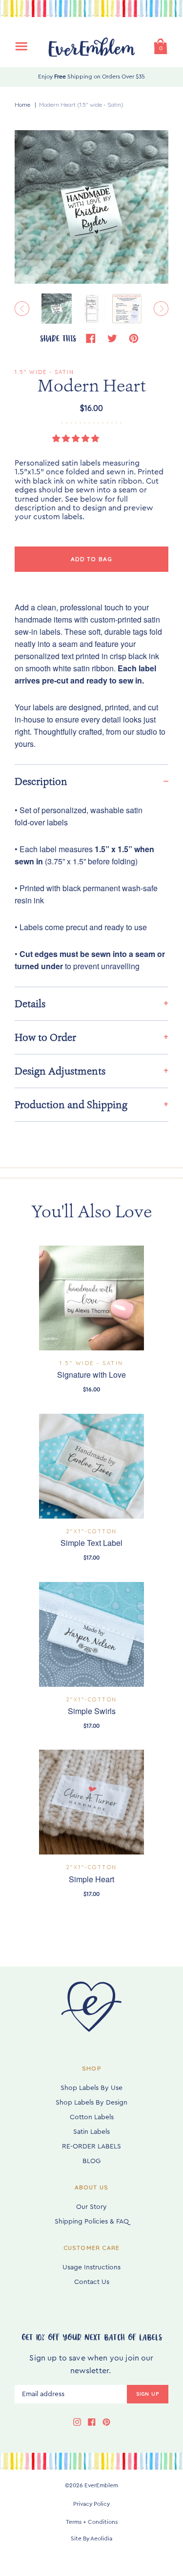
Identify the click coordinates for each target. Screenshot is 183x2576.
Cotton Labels (92, 2117)
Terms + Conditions (92, 2522)
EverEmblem (101, 2485)
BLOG (91, 2161)
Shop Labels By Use (91, 2088)
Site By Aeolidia (91, 2538)
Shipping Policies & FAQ (92, 2222)
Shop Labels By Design (91, 2103)
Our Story (91, 2207)
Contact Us (92, 2282)
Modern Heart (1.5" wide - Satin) (81, 105)
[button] (77, 439)
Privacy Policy (91, 2504)
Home (22, 105)
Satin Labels (91, 2132)
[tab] (91, 781)
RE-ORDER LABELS (91, 2147)
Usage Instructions (91, 2267)
